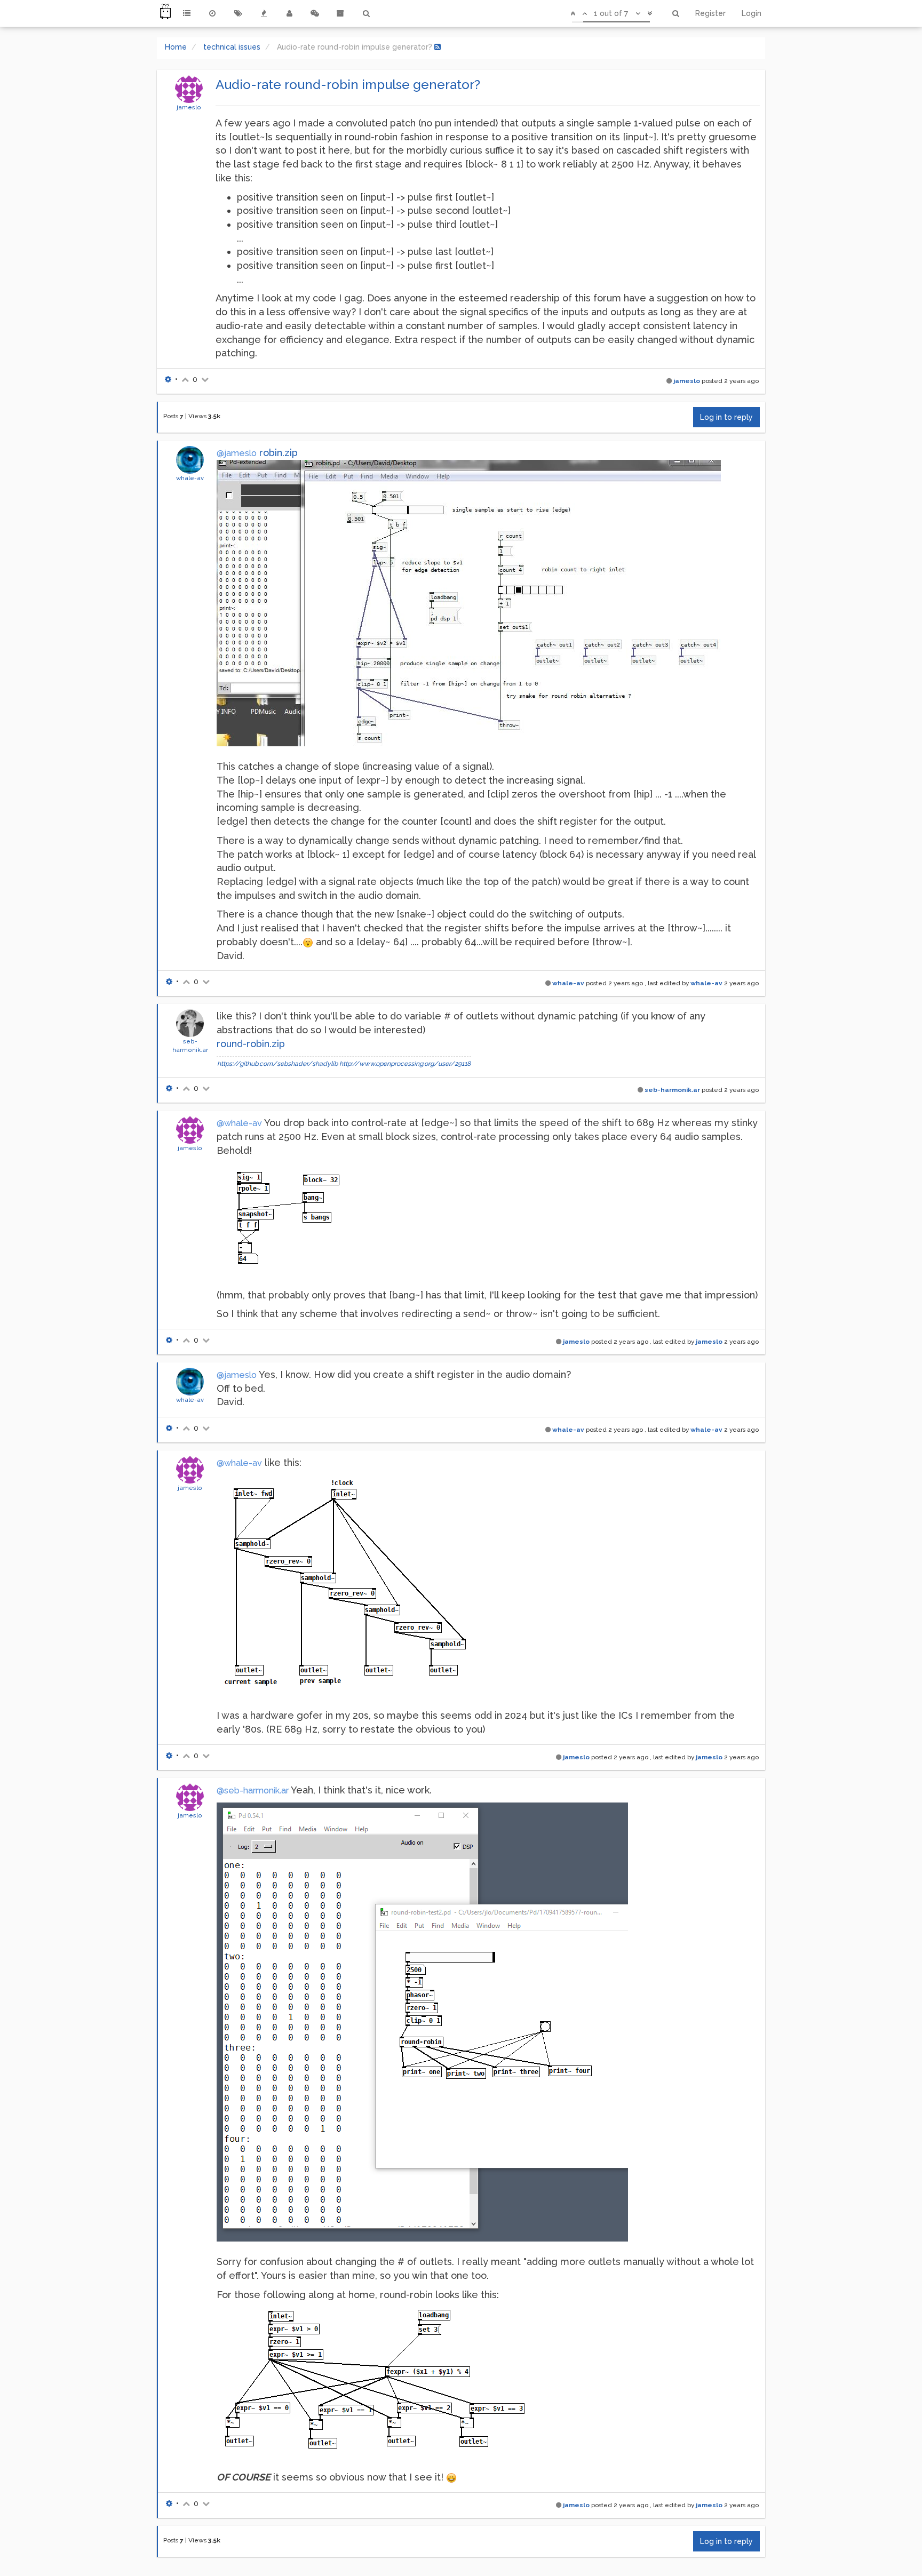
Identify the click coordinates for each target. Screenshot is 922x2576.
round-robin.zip (251, 1044)
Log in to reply (726, 417)
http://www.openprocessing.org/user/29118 (405, 1064)
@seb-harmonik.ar (253, 1791)
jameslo (189, 107)
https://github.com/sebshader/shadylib (277, 1064)
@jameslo (237, 453)
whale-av (190, 478)
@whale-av (239, 1123)
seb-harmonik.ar (672, 1090)
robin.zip (279, 453)
